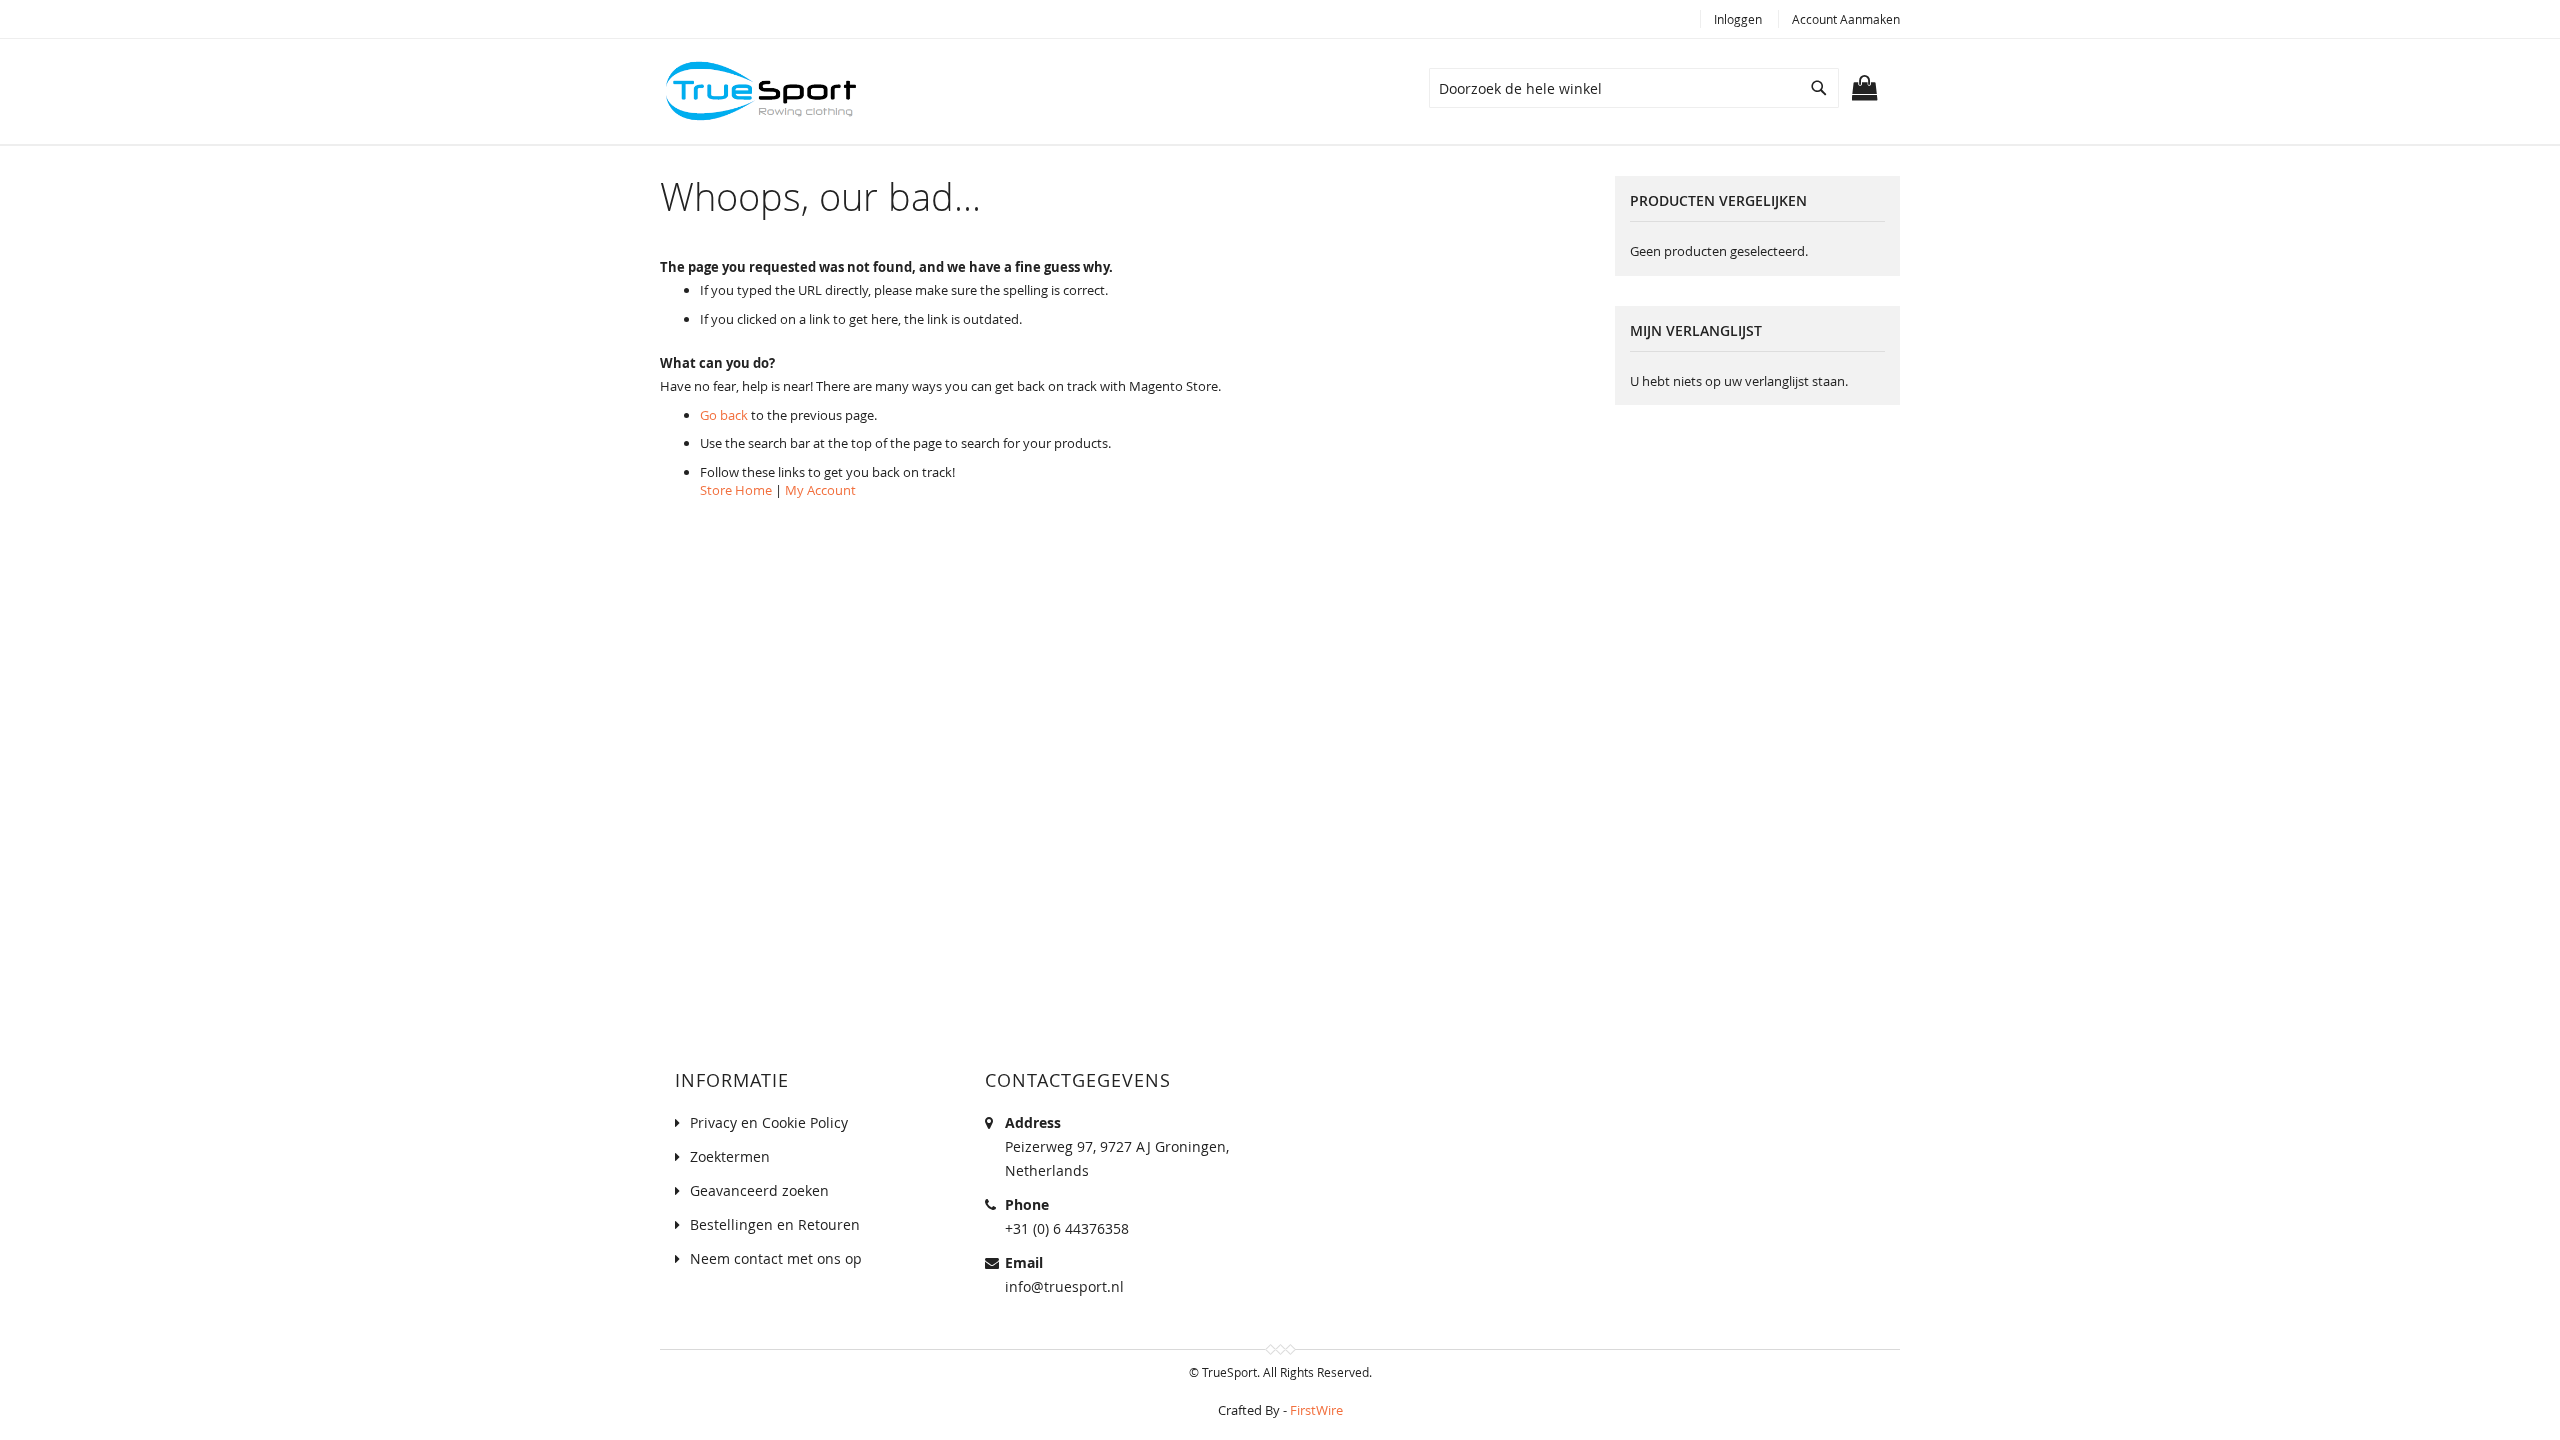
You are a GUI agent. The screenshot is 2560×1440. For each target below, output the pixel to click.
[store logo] (760, 91)
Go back (724, 415)
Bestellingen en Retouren (775, 1224)
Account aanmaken (1846, 19)
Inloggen (1738, 19)
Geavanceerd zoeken (759, 1190)
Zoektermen (730, 1156)
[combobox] (1634, 88)
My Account (820, 490)
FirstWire (1316, 1410)
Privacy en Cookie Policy (769, 1122)
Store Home (736, 490)
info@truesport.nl (1064, 1286)
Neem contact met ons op (776, 1258)
